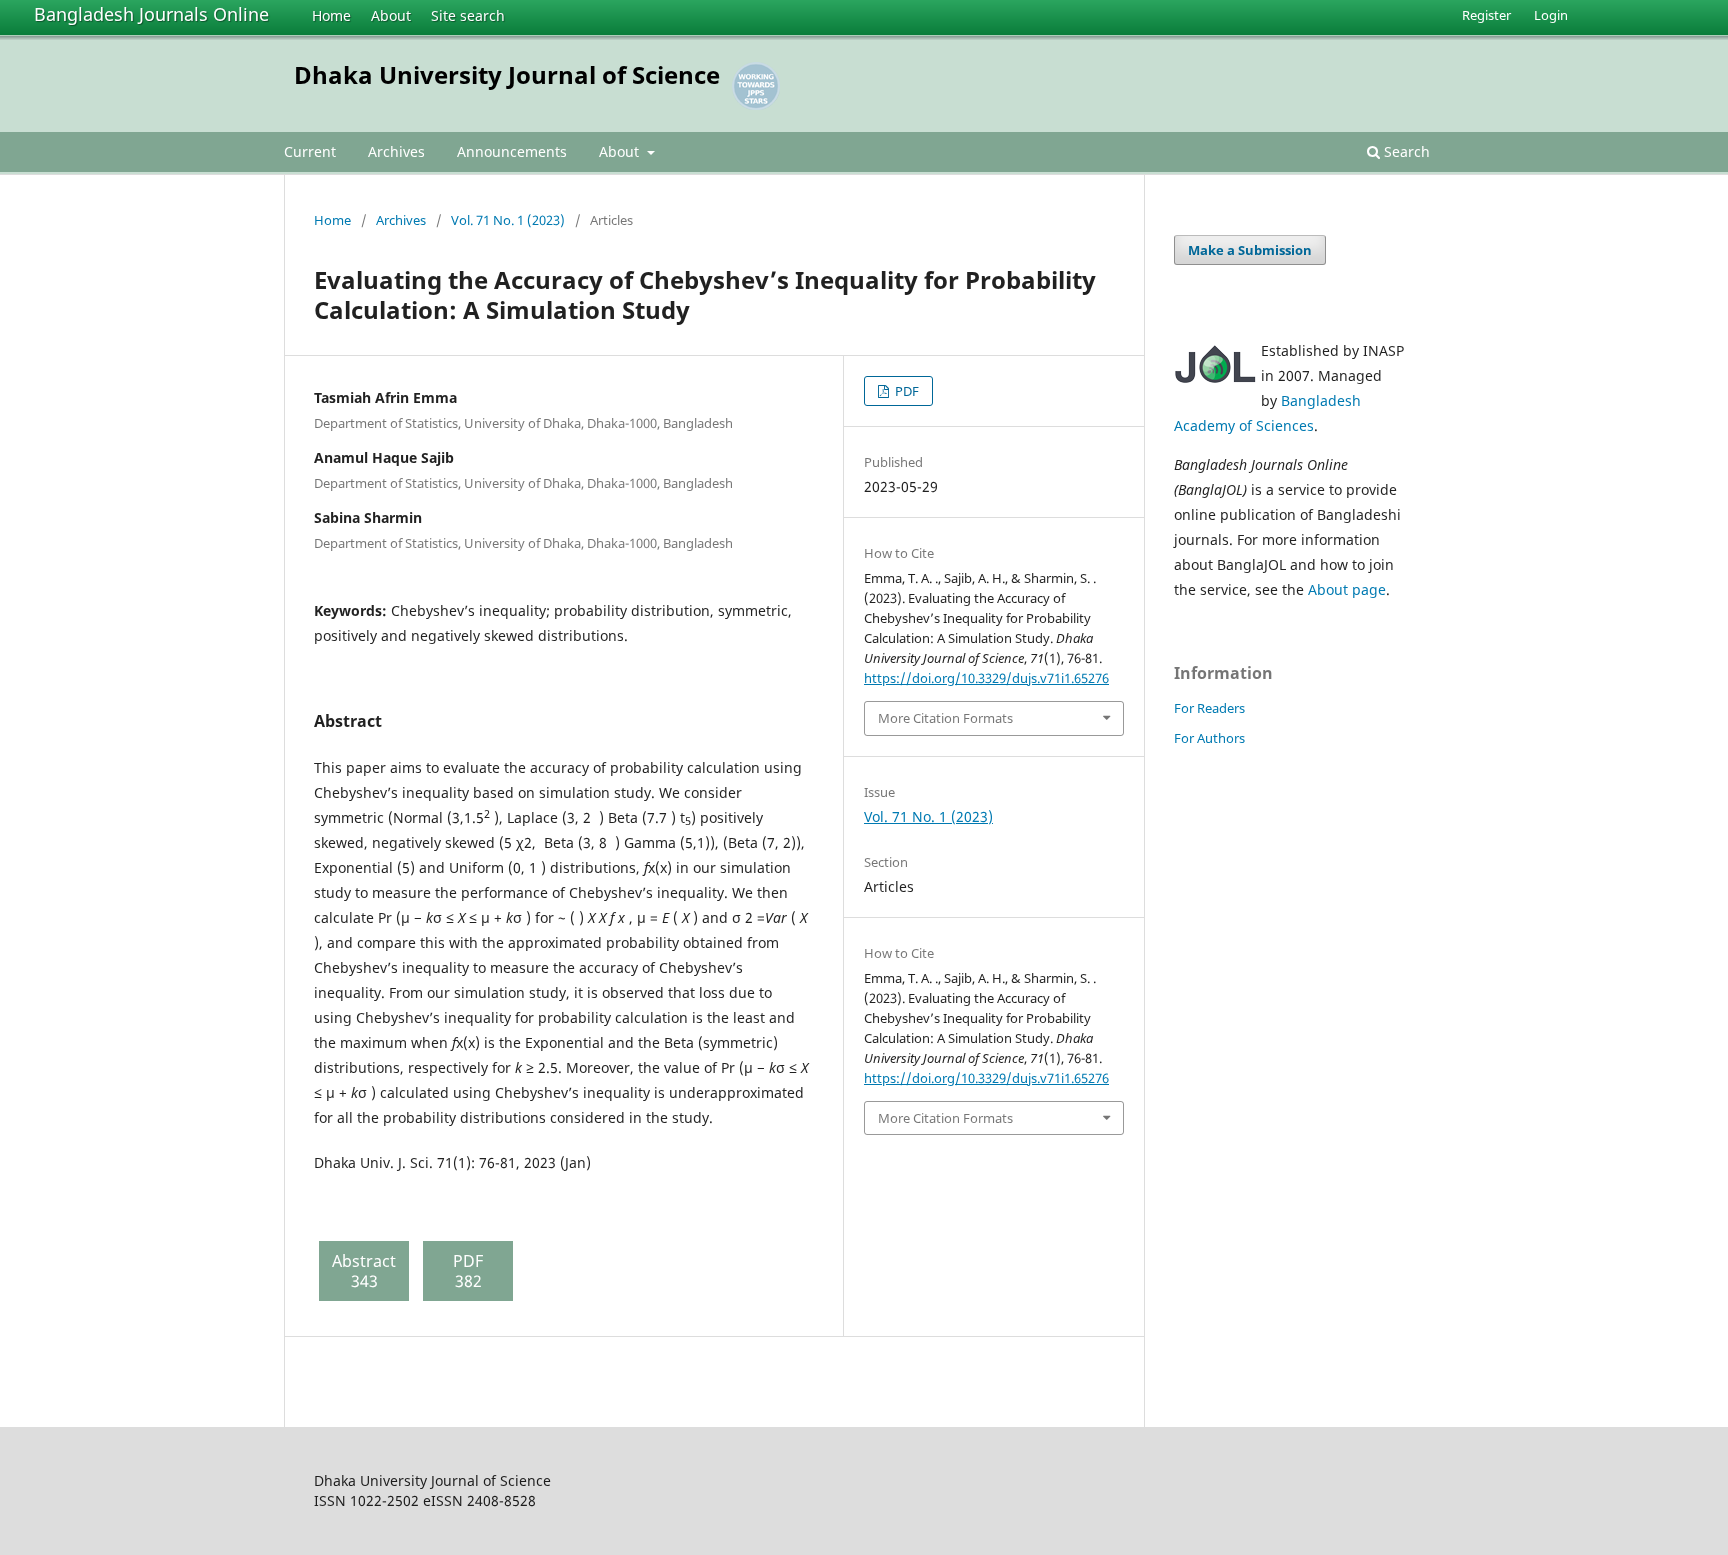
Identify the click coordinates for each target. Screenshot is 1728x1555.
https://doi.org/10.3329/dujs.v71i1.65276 (986, 678)
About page (1347, 589)
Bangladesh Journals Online (151, 14)
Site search (468, 15)
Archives (396, 151)
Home (331, 15)
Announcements (512, 151)
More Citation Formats (945, 718)
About (391, 15)
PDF (905, 391)
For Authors (1209, 738)
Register (1486, 15)
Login (1551, 15)
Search (1405, 151)
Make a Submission (1250, 250)
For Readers (1209, 708)
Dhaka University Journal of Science (507, 74)
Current (310, 151)
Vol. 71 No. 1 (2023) (508, 220)
